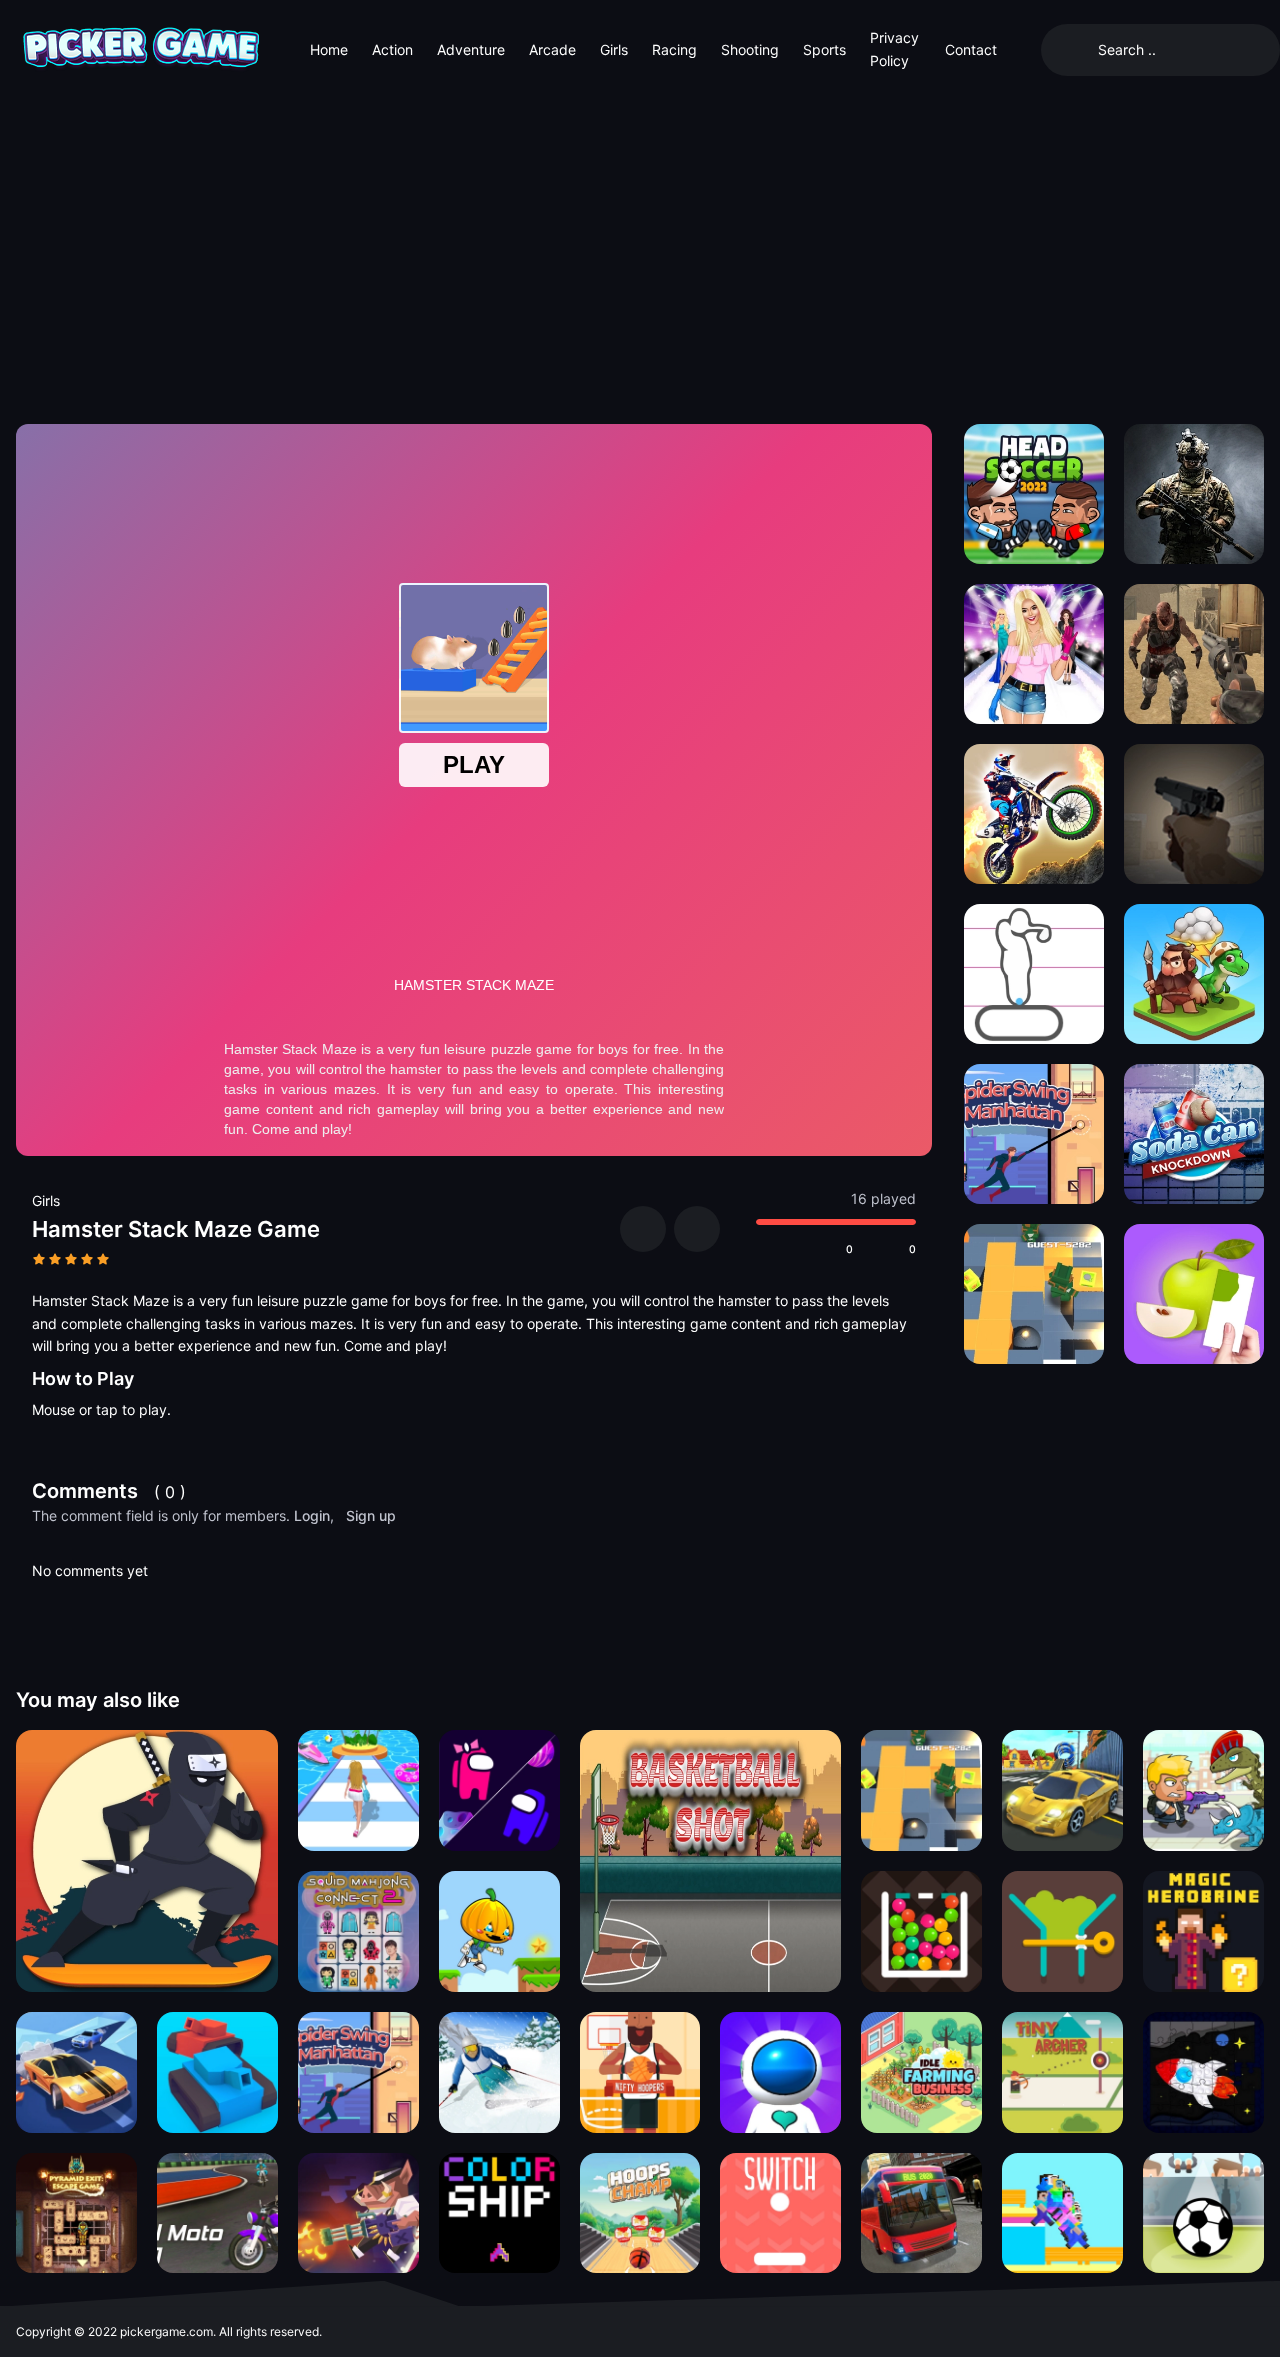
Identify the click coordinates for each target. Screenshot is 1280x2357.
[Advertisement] (640, 250)
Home (329, 49)
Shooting (750, 49)
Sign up (371, 1515)
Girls (614, 49)
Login (312, 1515)
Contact (971, 49)
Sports (824, 49)
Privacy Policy (894, 48)
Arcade (552, 49)
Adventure (471, 49)
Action (392, 49)
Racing (674, 49)
